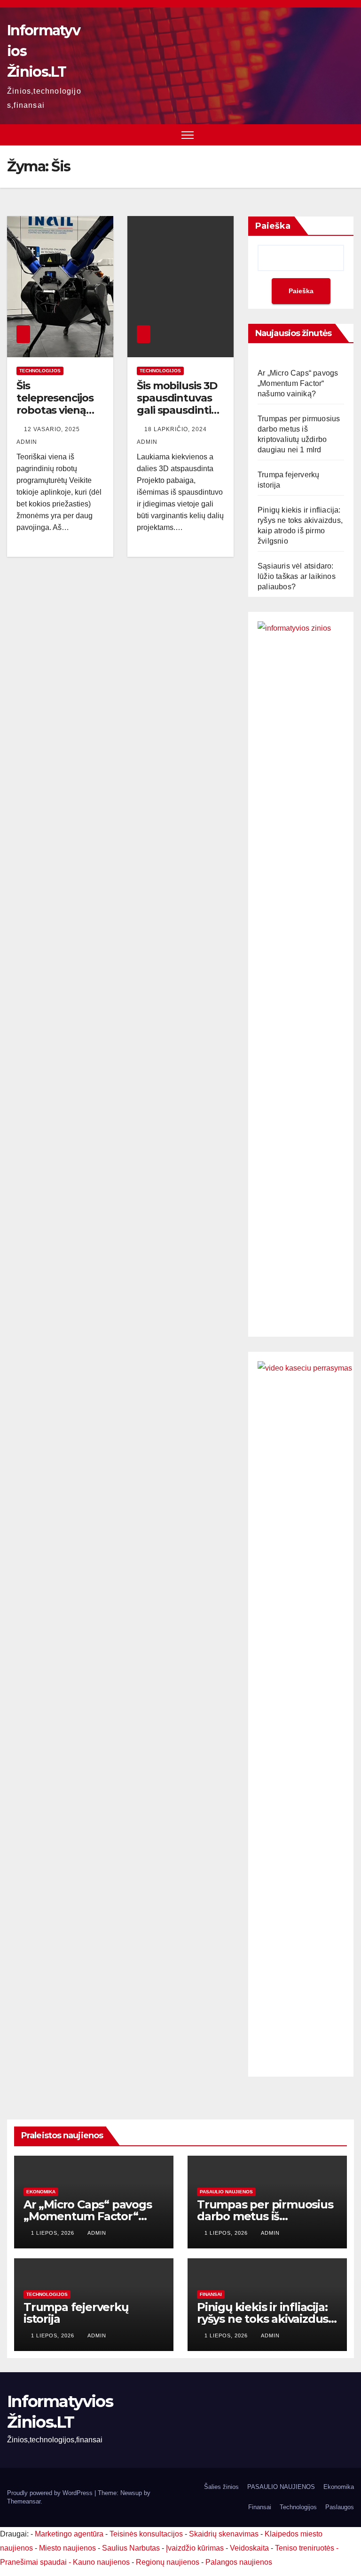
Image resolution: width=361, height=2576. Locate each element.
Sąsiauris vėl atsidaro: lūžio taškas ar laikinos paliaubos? (297, 576)
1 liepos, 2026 (54, 2233)
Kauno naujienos (101, 2562)
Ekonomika (41, 2192)
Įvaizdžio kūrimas (195, 2548)
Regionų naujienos (168, 2562)
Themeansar (24, 2501)
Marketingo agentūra (69, 2534)
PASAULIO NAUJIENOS (226, 2192)
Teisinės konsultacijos (146, 2534)
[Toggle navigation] (188, 135)
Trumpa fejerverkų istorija (76, 2313)
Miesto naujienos (67, 2548)
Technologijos (40, 371)
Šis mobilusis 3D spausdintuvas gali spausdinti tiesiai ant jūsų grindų (177, 411)
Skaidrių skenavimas (224, 2534)
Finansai (211, 2294)
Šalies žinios (221, 2487)
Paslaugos (340, 2507)
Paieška (273, 226)
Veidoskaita (249, 2548)
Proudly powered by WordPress (51, 2493)
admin (97, 2233)
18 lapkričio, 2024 (177, 429)
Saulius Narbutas (131, 2548)
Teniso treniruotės (305, 2548)
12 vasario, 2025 (53, 429)
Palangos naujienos (239, 2562)
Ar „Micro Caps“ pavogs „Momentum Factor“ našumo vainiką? (298, 383)
